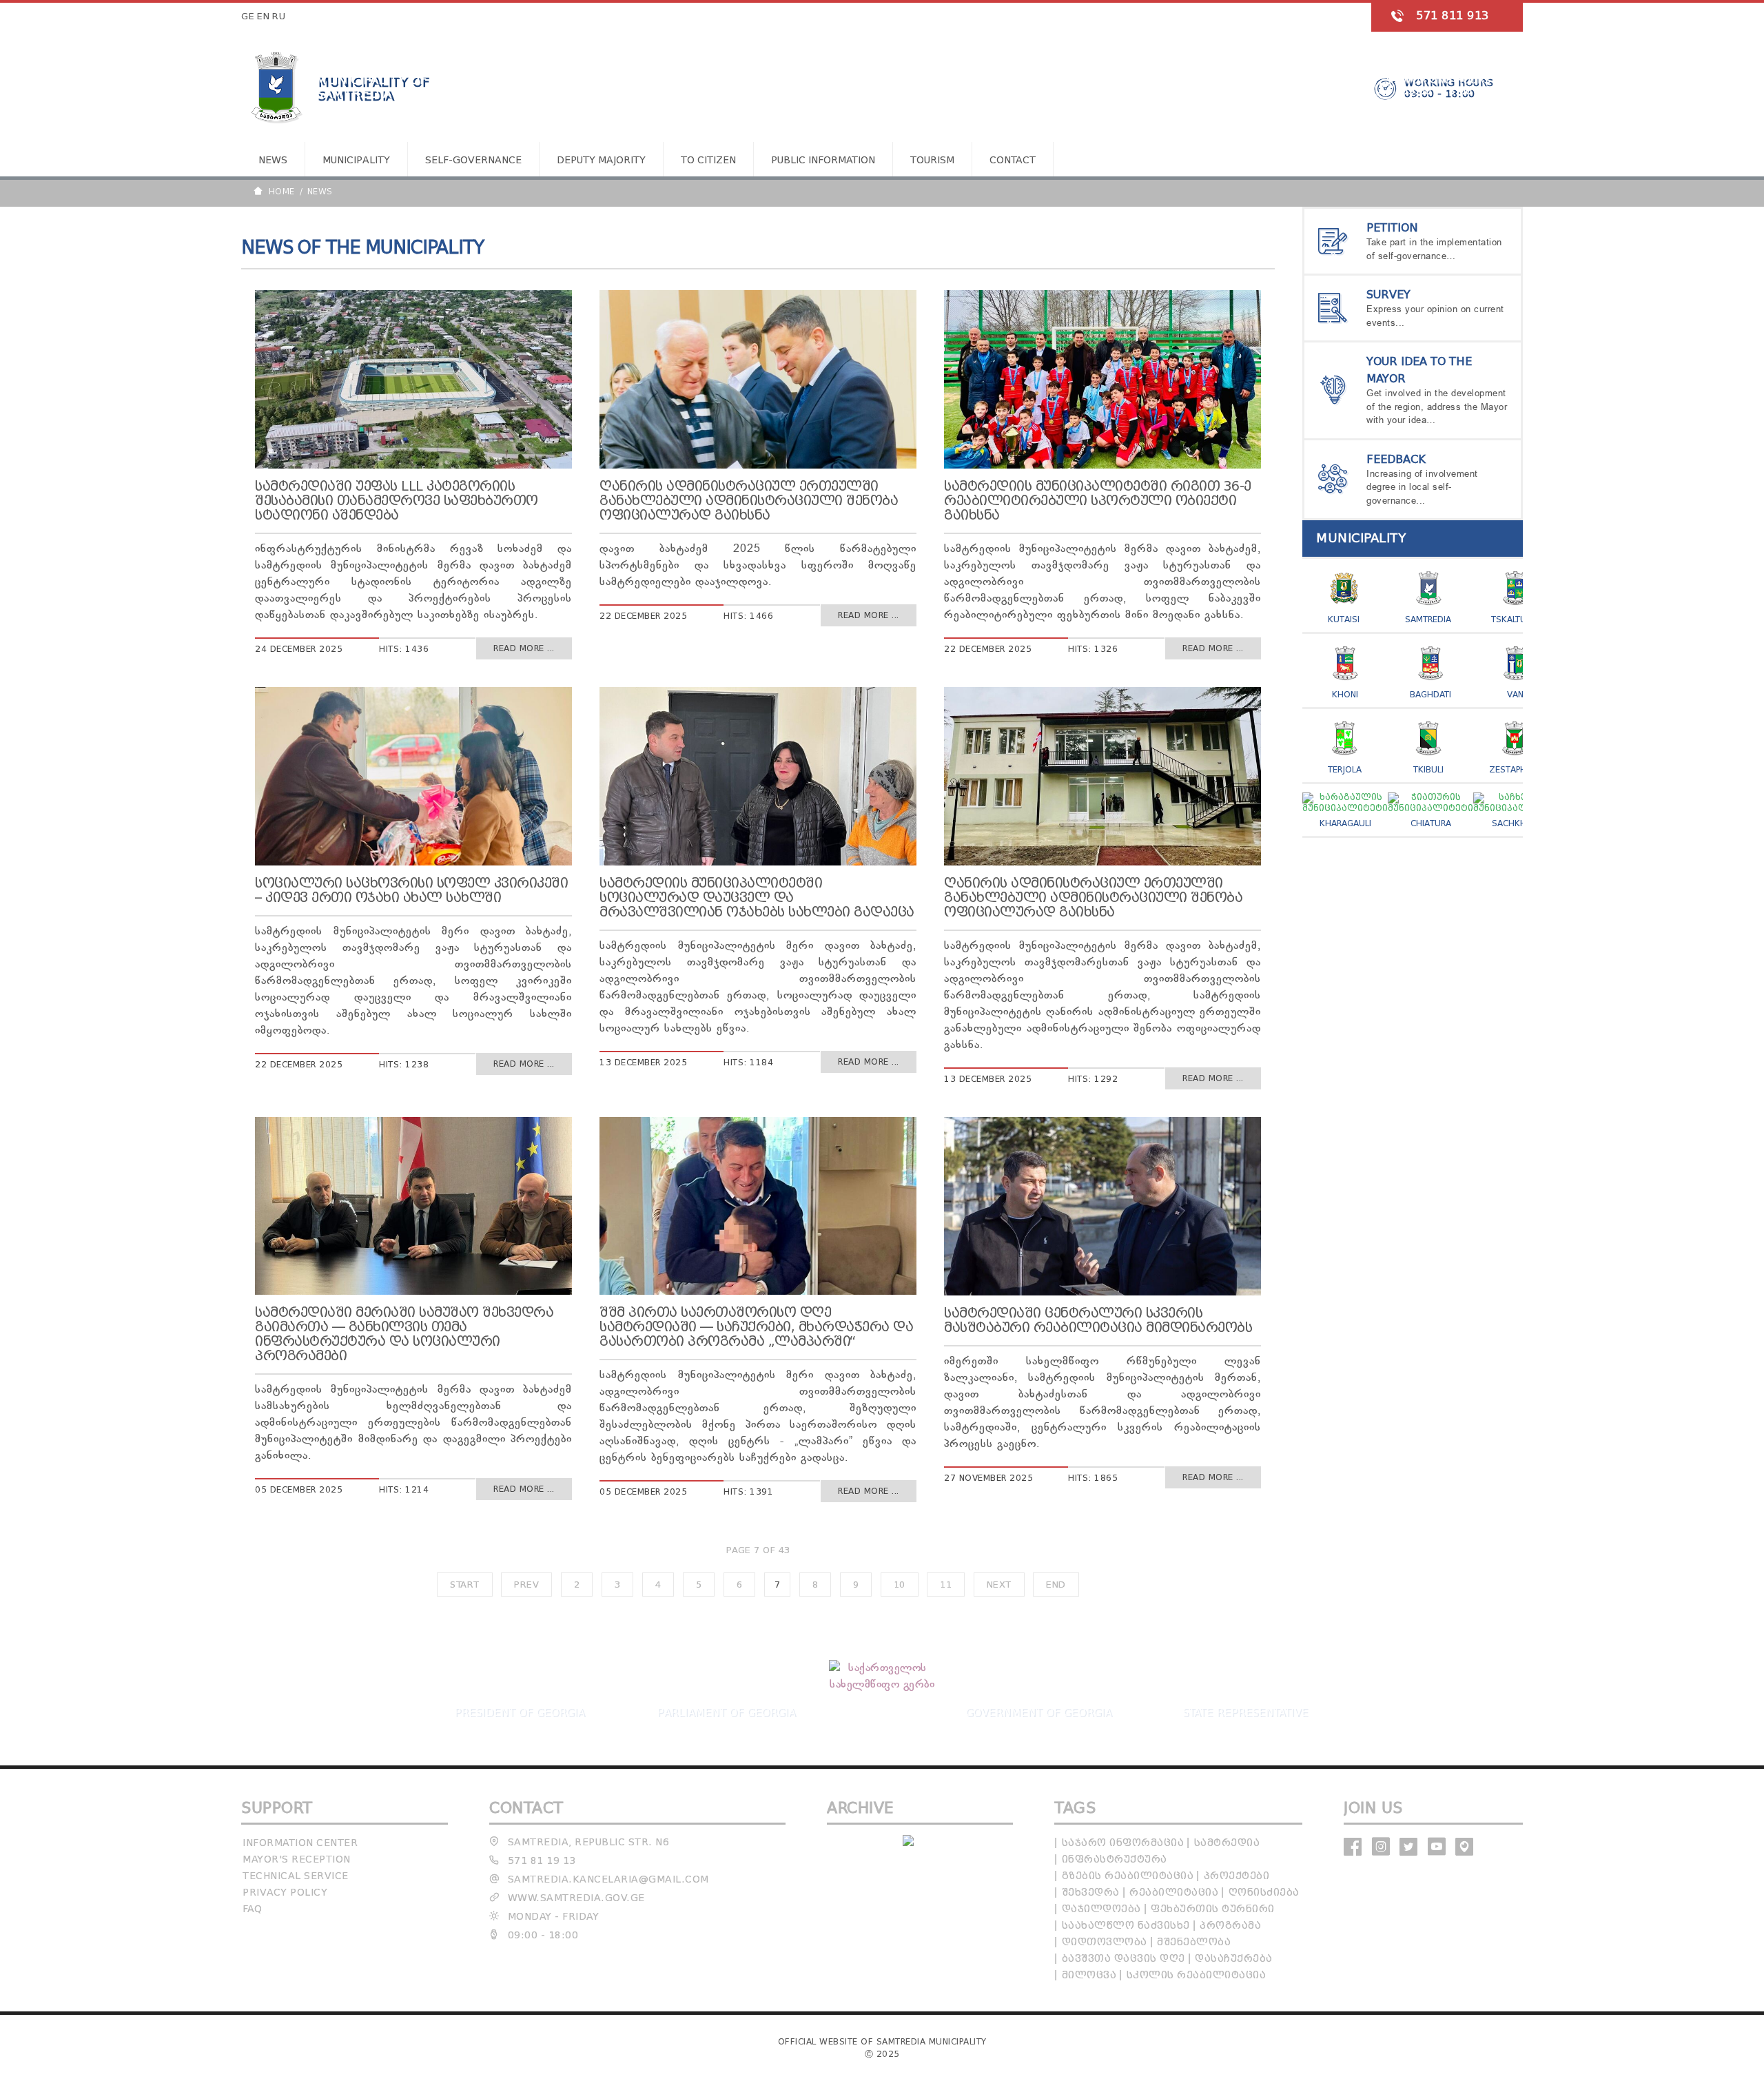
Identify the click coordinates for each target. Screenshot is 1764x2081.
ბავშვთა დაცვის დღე (1124, 1959)
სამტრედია (1227, 1843)
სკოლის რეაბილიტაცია (1197, 1975)
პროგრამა (1230, 1926)
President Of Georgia (519, 1712)
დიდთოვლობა (1105, 1942)
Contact (1013, 160)
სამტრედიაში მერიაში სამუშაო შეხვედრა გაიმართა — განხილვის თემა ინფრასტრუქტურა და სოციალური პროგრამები (404, 1334)
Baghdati (1430, 694)
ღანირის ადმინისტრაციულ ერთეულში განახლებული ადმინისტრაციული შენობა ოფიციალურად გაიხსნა (749, 501)
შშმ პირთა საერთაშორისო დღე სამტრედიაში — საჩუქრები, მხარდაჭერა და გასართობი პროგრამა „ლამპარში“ (756, 1327)
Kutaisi (1344, 619)
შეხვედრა (1091, 1893)
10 (900, 1585)
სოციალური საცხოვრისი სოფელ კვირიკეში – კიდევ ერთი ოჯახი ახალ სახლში (411, 890)
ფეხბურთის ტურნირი (1213, 1909)
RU (279, 16)
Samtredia (1428, 619)
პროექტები (1237, 1876)
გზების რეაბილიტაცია (1128, 1876)
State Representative (1245, 1712)
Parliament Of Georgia (726, 1712)
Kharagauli (1345, 823)
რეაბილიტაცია (1174, 1893)
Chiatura (1431, 823)
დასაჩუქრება (1234, 1959)
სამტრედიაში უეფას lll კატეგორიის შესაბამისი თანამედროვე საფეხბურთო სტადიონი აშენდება (397, 501)
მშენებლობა (1194, 1942)
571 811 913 (1453, 16)
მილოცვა (1089, 1975)
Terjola (1345, 769)
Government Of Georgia (1038, 1712)
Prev (526, 1585)
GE (248, 16)
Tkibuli (1428, 769)
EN (263, 16)
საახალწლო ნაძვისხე (1126, 1926)
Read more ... (524, 648)
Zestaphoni (1515, 769)
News (273, 160)
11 (946, 1585)
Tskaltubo (1515, 619)
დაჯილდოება (1101, 1909)
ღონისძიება (1264, 1893)
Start (465, 1585)
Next (999, 1585)
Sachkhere (1516, 823)
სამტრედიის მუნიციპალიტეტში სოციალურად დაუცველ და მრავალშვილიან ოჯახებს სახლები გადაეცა (757, 898)
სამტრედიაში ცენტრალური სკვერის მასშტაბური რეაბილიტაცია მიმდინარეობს (1098, 1320)
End (1056, 1585)
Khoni (1345, 694)
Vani (1516, 694)
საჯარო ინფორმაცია (1123, 1843)
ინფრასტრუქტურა (1115, 1859)
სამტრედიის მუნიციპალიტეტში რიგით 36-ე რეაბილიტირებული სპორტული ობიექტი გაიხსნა (1098, 501)
